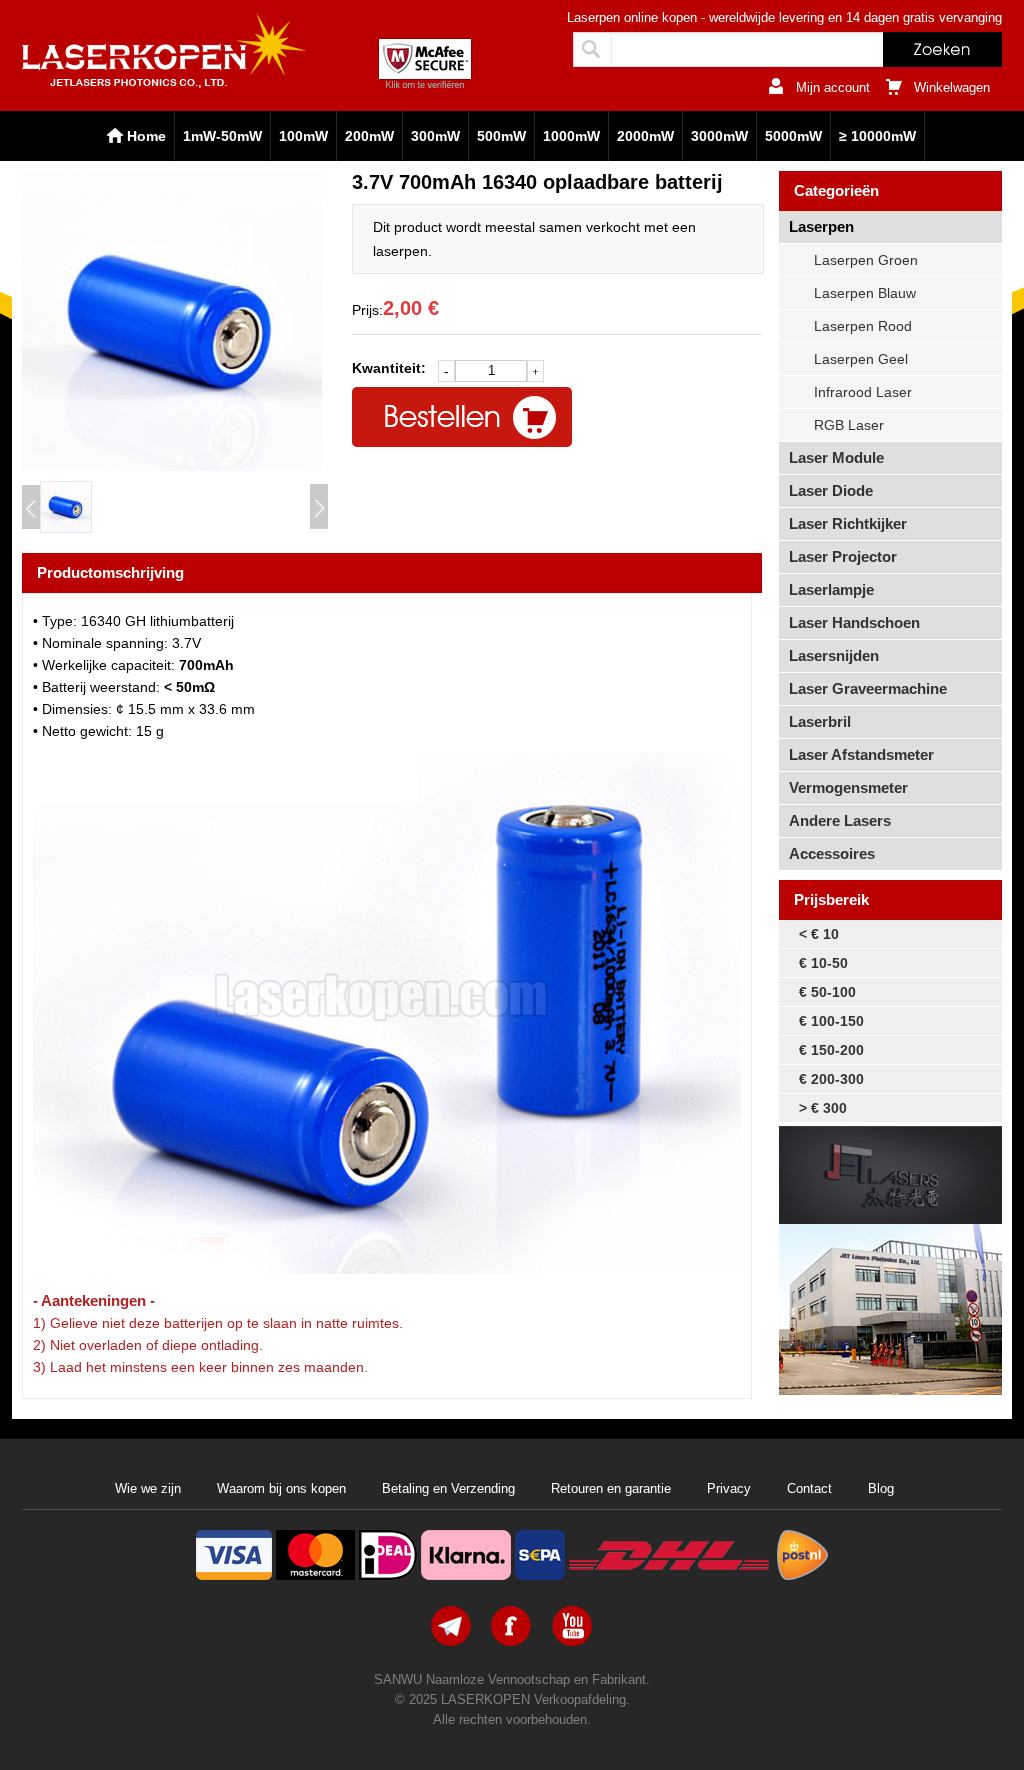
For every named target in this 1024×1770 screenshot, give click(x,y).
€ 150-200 (831, 1050)
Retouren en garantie (611, 1488)
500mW (501, 136)
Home (146, 136)
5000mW (793, 136)
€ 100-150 (831, 1021)
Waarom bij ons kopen (281, 1488)
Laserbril (820, 721)
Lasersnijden (834, 655)
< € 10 (819, 934)
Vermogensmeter (848, 787)
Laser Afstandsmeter (861, 754)
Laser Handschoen (854, 622)
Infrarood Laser (863, 392)
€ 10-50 (823, 963)
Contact (809, 1488)
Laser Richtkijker (848, 523)
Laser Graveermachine (868, 688)
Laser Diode (831, 490)
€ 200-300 (831, 1079)
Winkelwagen (952, 87)
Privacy (729, 1488)
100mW (303, 136)
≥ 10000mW (877, 136)
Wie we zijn (148, 1488)
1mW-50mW (222, 136)
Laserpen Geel (861, 359)
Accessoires (832, 853)
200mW (369, 136)
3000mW (719, 136)
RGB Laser (849, 425)
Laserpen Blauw (865, 293)
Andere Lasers (840, 820)
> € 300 (823, 1108)
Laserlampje (831, 589)
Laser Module (836, 457)
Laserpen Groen (866, 260)
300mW (435, 136)
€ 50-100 (827, 992)
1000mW (571, 136)
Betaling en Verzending (448, 1488)
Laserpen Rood (863, 326)
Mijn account (833, 87)
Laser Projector (843, 556)
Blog (881, 1488)
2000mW (645, 136)
